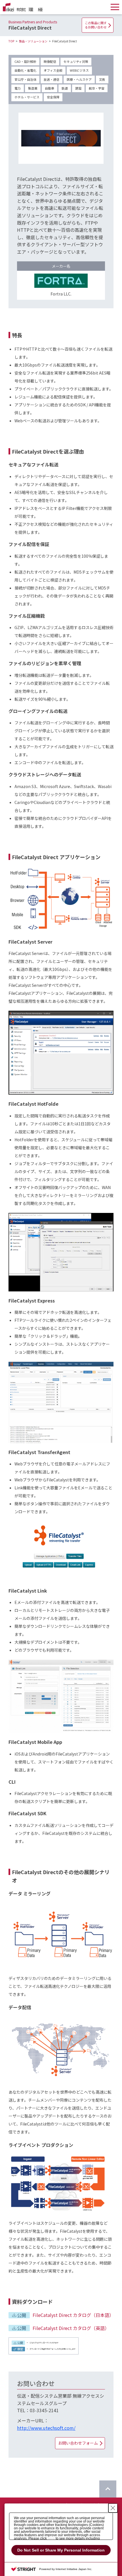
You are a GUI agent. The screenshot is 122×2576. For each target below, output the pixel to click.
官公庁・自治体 (25, 79)
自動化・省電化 (25, 70)
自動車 (50, 88)
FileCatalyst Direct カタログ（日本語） (73, 2315)
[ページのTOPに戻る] (108, 2489)
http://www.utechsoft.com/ (46, 2428)
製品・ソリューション (33, 41)
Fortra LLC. (61, 294)
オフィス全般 (53, 70)
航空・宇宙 (97, 88)
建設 (78, 88)
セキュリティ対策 (76, 61)
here (51, 2538)
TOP (11, 41)
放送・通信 (51, 79)
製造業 (33, 88)
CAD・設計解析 (25, 61)
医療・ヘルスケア (79, 79)
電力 (18, 88)
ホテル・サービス (27, 97)
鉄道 (65, 88)
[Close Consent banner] (113, 2508)
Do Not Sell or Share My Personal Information (61, 2550)
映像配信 (50, 61)
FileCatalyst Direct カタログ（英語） (71, 2328)
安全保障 (53, 97)
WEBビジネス (79, 70)
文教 (102, 79)
